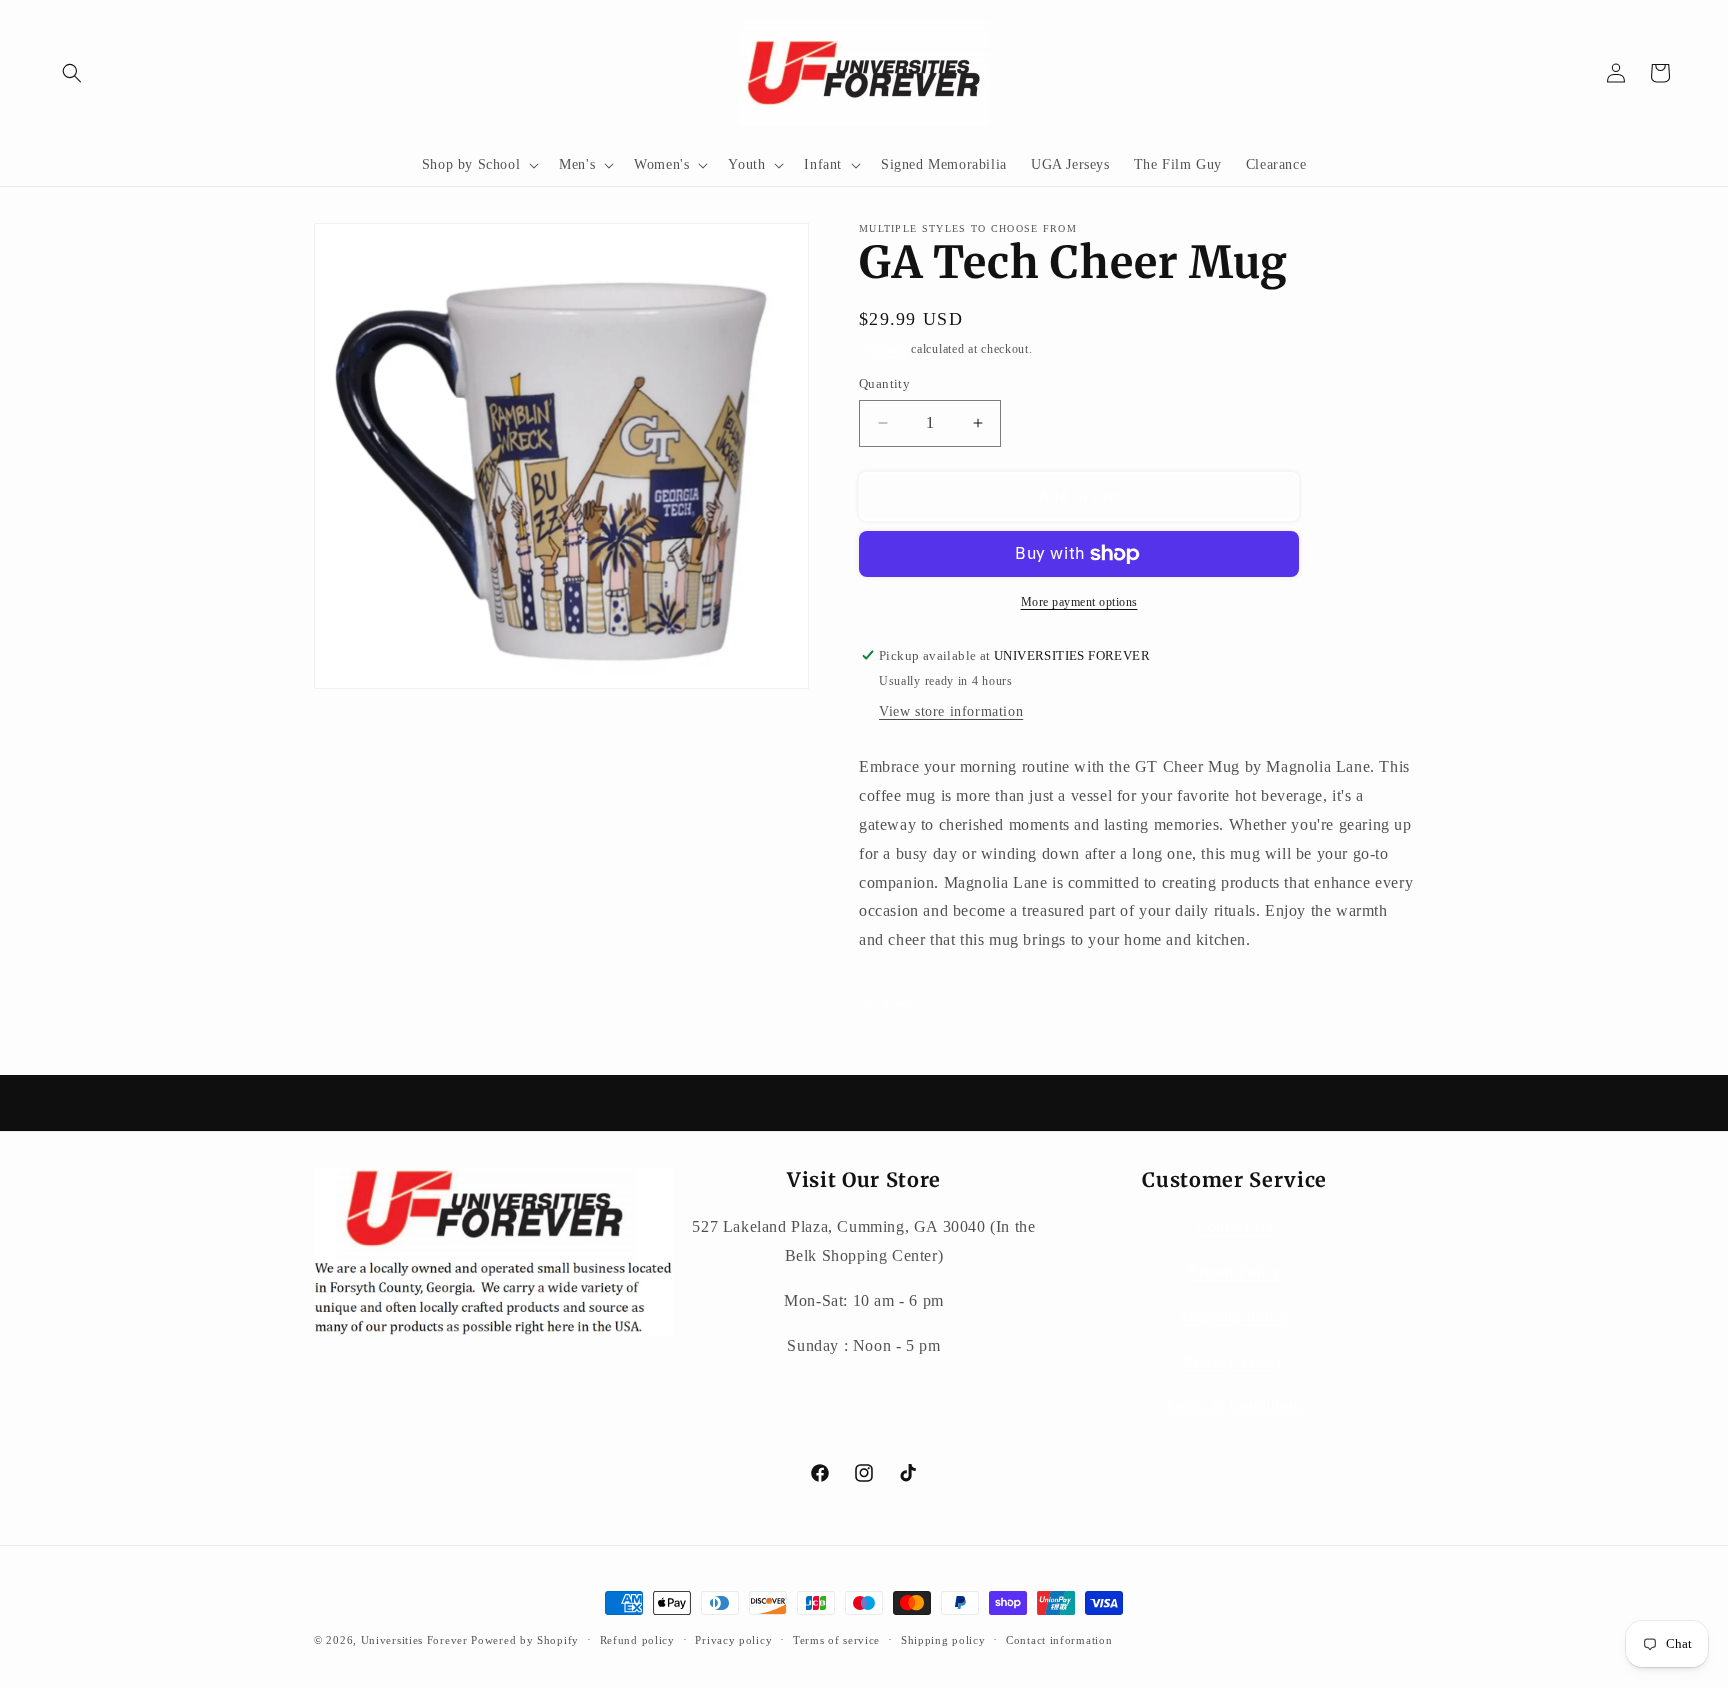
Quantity (884, 383)
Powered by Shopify (525, 1640)
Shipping (883, 349)
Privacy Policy (1234, 1361)
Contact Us (1234, 1226)
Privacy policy (733, 1640)
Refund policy (637, 1640)
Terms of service (836, 1640)
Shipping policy (943, 1640)
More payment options (1079, 602)
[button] (72, 73)
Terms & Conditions (1234, 1405)
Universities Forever (414, 1640)
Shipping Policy (1235, 1316)
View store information (951, 711)
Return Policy (1234, 1271)
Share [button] (899, 1001)
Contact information (1059, 1640)
